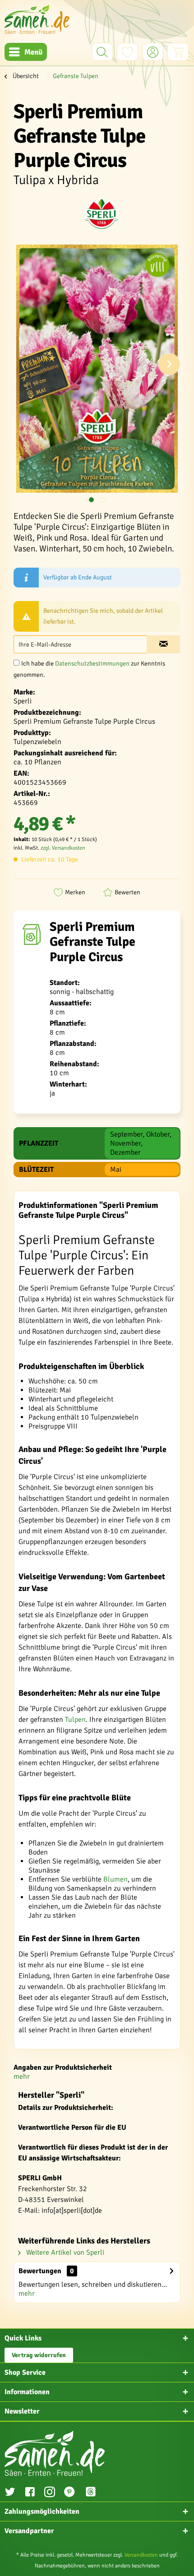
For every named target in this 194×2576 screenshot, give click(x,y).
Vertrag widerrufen (39, 2355)
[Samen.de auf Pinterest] (69, 2493)
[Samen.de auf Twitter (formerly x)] (10, 2493)
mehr (22, 2077)
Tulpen (75, 1720)
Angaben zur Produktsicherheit (63, 2067)
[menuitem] (26, 52)
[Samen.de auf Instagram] (50, 2493)
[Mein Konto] (153, 52)
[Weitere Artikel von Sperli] (102, 213)
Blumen (115, 1879)
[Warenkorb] (178, 52)
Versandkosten (141, 2555)
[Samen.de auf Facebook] (30, 2493)
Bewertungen (40, 2271)
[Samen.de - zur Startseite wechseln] (37, 19)
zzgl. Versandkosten (63, 848)
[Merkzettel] (127, 52)
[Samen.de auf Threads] (95, 2493)
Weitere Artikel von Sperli (64, 2252)
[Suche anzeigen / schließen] (102, 52)
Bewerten (127, 892)
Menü (33, 52)
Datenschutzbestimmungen (92, 664)
